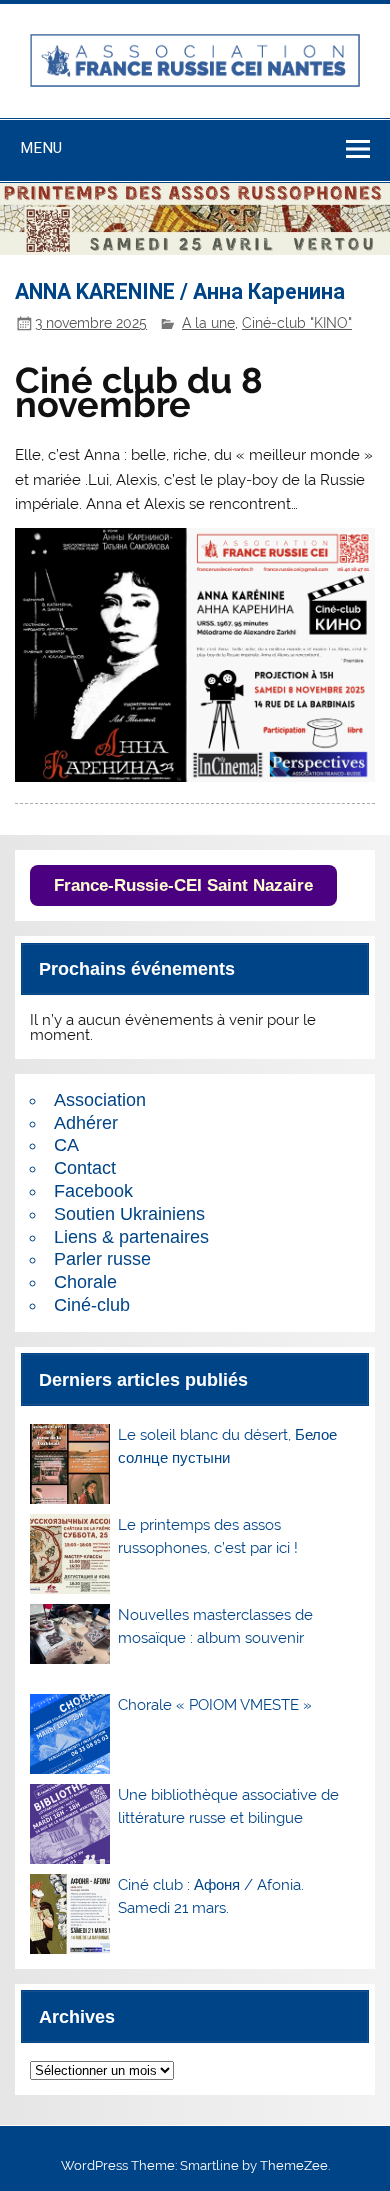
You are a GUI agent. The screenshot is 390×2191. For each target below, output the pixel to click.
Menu (41, 148)
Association (100, 1100)
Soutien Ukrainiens (129, 1214)
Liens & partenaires (131, 1237)
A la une (208, 323)
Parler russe (102, 1259)
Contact (85, 1168)
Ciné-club (92, 1305)
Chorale (85, 1282)
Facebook (93, 1191)
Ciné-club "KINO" (297, 323)
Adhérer (86, 1123)
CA (66, 1145)
